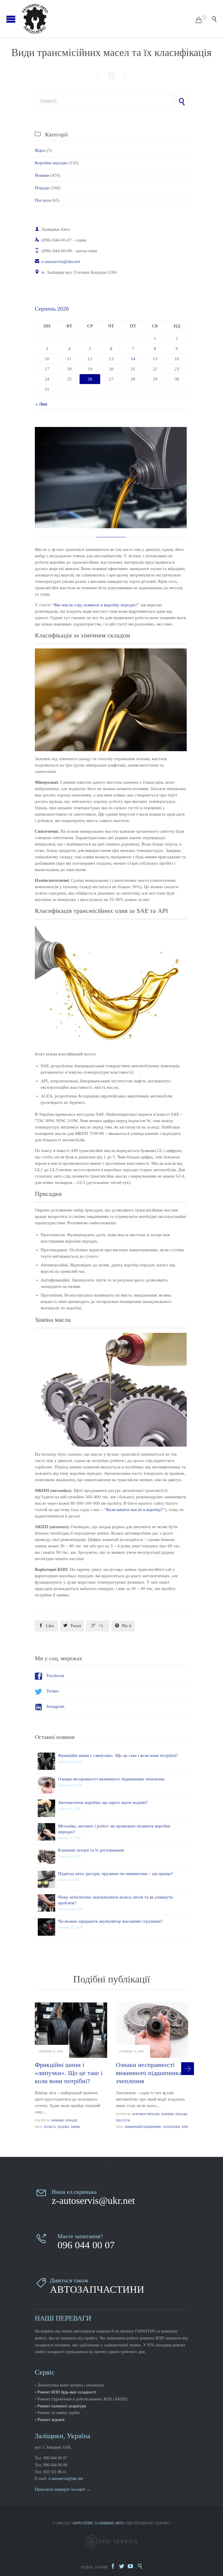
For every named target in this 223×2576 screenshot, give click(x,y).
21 (133, 369)
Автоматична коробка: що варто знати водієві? (103, 1802)
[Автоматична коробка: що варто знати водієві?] (48, 1808)
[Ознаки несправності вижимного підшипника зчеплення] (48, 1785)
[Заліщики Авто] (108, 19)
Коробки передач (51, 163)
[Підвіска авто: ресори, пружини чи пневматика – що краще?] (48, 1879)
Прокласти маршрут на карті (60, 2489)
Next (188, 2069)
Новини (42, 175)
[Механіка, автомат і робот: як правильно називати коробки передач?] (48, 1832)
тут (126, 1182)
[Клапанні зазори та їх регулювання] (48, 1856)
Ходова (63, 2127)
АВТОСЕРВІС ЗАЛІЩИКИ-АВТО (98, 2523)
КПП (185, 2127)
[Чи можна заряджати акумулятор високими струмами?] (48, 1927)
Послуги (43, 200)
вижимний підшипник (143, 2127)
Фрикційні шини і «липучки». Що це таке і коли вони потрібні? (118, 1755)
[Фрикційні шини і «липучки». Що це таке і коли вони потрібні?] (48, 1761)
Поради (42, 188)
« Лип (41, 404)
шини (75, 2127)
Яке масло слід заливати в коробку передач (95, 605)
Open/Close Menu (11, 19)
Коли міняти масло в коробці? (135, 1510)
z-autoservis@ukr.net (57, 262)
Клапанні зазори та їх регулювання (91, 1850)
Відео (40, 150)
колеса (50, 2127)
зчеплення (171, 2127)
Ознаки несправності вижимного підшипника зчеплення (111, 1779)
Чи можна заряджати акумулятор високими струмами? (110, 1921)
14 (133, 359)
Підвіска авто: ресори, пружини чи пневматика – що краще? (116, 1874)
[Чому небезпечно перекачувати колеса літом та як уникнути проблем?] (48, 1903)
